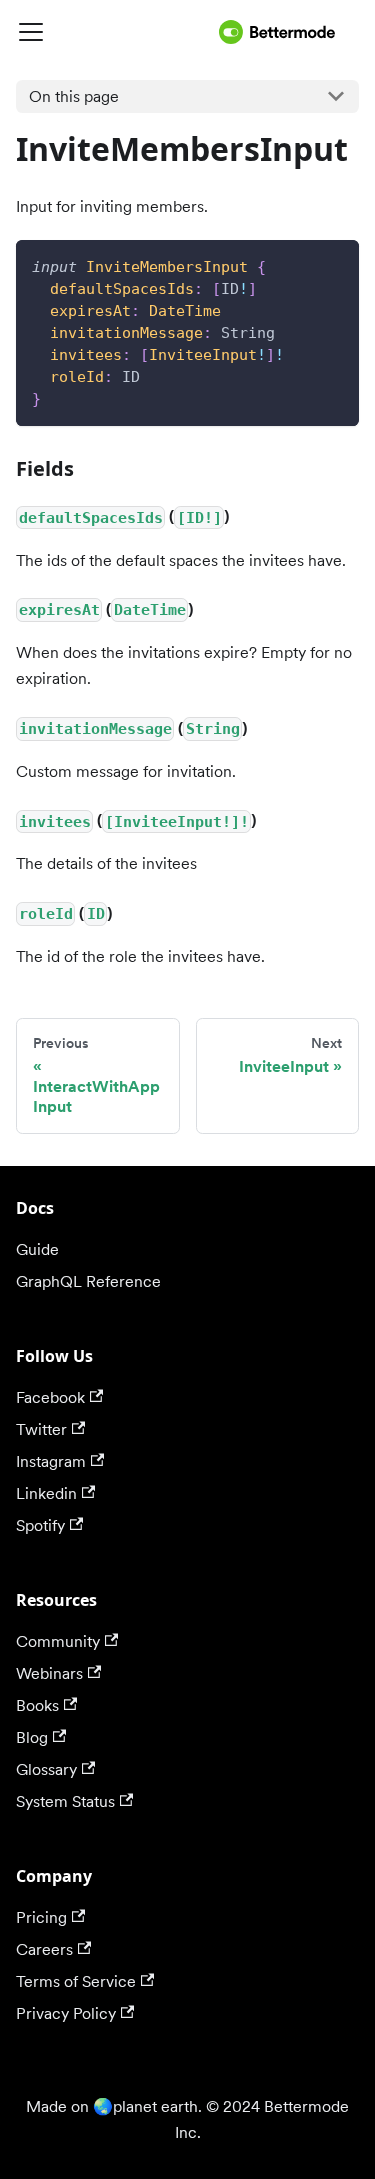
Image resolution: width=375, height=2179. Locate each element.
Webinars (49, 1673)
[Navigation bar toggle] (113, 32)
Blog (32, 1737)
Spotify (40, 1525)
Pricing (41, 1917)
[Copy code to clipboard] (334, 264)
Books (37, 1705)
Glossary (46, 1769)
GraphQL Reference (88, 1281)
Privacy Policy (66, 2013)
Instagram (51, 1461)
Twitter (41, 1429)
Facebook (50, 1397)
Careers (44, 1949)
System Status (65, 1801)
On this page (74, 96)
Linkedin (46, 1493)
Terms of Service (76, 1981)
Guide (37, 1249)
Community (58, 1641)
